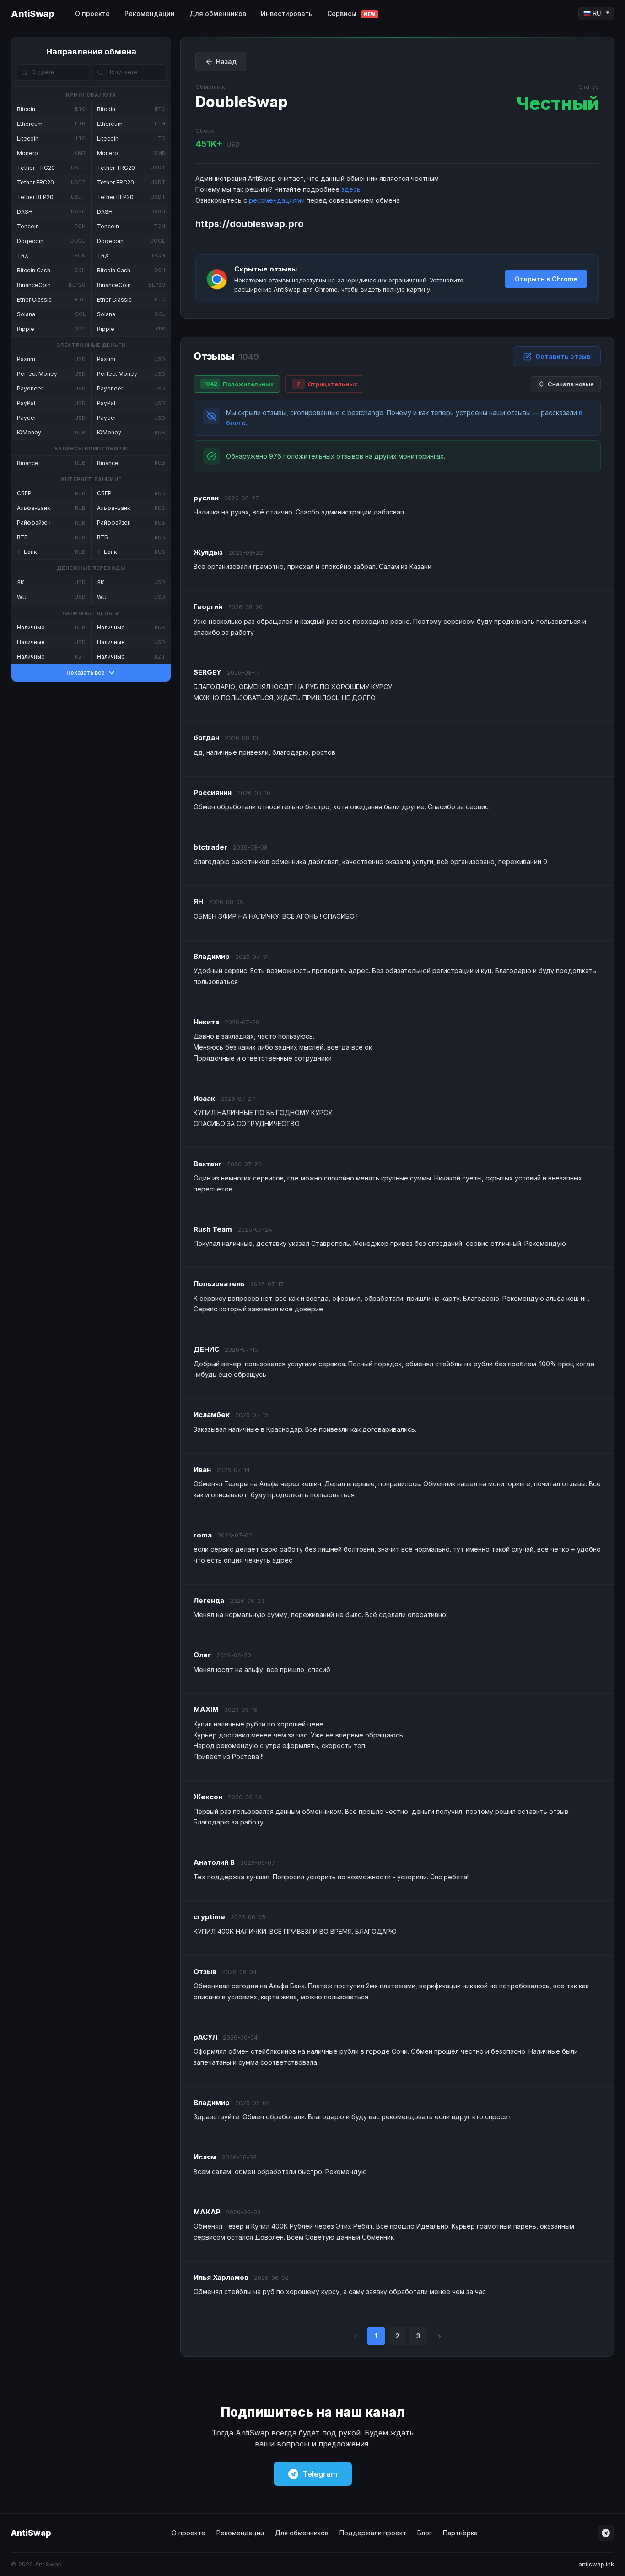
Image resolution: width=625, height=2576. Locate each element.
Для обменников (218, 14)
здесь (351, 189)
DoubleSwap (242, 102)
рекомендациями (277, 200)
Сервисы (351, 14)
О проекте (92, 14)
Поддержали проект (373, 2533)
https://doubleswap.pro (250, 224)
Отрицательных (327, 384)
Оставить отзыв (563, 356)
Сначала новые (571, 384)
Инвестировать (287, 14)
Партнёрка (460, 2533)
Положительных (238, 384)
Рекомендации (150, 14)
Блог (425, 2533)
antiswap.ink (596, 2564)
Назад (226, 62)
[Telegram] (606, 2533)
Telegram (320, 2474)
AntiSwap (32, 14)
